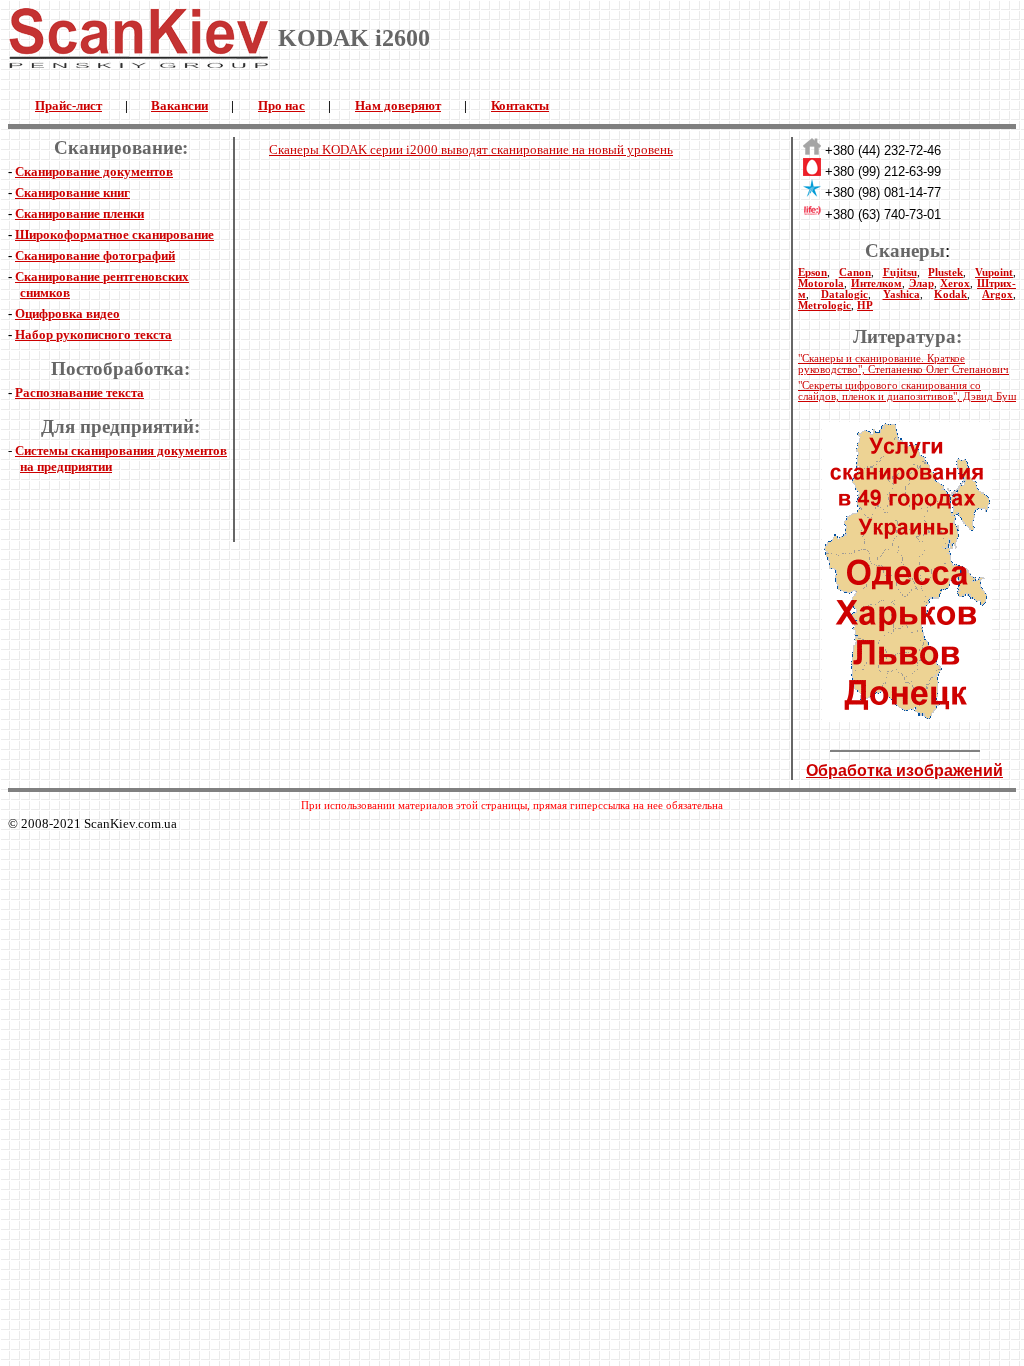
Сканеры (905, 250)
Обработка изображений (904, 770)
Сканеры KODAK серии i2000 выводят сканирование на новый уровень (471, 149)
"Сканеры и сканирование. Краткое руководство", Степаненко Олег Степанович (903, 364)
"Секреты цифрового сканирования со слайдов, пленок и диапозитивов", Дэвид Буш (907, 391)
